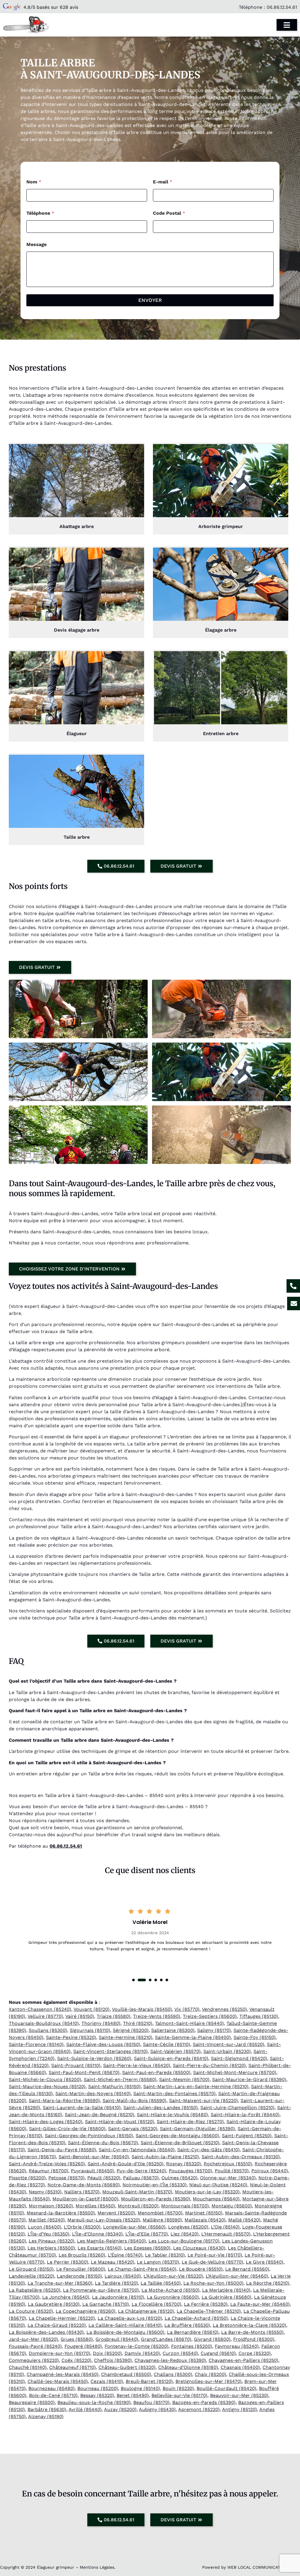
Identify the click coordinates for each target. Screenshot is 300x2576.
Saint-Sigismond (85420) (239, 2058)
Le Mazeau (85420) (112, 2262)
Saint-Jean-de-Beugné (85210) (99, 2115)
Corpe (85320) (255, 2353)
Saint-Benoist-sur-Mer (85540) (94, 2157)
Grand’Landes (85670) (166, 2339)
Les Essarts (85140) (100, 2248)
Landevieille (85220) (31, 2276)
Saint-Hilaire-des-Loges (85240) (46, 2122)
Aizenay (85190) (46, 2416)
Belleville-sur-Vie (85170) (179, 2395)
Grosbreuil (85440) (117, 2339)
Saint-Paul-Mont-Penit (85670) (84, 2072)
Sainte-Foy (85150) (255, 2037)
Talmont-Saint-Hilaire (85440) (189, 2023)
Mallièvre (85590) (162, 2220)
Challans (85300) (173, 2374)
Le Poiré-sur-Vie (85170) (215, 2255)
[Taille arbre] (76, 791)
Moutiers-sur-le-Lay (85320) (207, 2192)
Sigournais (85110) (90, 2030)
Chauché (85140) (28, 2367)
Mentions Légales (97, 2567)
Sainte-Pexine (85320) (71, 2037)
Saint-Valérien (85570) (175, 2051)
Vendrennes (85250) (224, 2009)
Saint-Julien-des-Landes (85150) (161, 2108)
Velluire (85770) (45, 2016)
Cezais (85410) (107, 2381)
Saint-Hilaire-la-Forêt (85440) (245, 2115)
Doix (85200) (107, 2353)
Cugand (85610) (218, 2353)
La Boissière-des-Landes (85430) (46, 2332)
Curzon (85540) (180, 2353)
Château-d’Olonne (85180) (188, 2367)
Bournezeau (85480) (52, 2388)
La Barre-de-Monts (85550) (252, 2332)
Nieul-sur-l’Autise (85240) (218, 2185)
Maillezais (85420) (205, 2220)
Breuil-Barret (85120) (149, 2381)
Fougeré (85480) (83, 2346)
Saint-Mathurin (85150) (114, 2086)
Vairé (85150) (80, 2016)
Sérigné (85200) (131, 2030)
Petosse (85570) (67, 2178)
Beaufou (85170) (151, 2402)
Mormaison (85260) (51, 2206)
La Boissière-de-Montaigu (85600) (125, 2332)
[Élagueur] (76, 688)
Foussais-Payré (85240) (35, 2346)
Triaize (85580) (114, 2016)
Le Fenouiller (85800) (81, 2269)
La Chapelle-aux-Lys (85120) (130, 2318)
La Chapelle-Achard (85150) (196, 2318)
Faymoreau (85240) (237, 2346)
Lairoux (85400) (123, 2276)
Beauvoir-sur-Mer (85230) (239, 2395)
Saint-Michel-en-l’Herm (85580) (120, 2079)
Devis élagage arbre (77, 630)
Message (36, 244)
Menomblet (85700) (160, 2213)
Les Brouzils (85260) (82, 2255)
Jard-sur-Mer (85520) (33, 2339)
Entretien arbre (221, 734)
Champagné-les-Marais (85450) (63, 2374)
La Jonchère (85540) (66, 2297)
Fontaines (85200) (192, 2346)
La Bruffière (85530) (187, 2325)
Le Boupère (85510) (201, 2269)
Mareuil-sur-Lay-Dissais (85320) (104, 2220)
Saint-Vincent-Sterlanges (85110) (110, 2051)
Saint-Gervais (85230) (133, 2129)
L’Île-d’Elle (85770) (147, 2234)
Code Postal (169, 213)
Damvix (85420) (142, 2353)
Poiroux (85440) (270, 2171)
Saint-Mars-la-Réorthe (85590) (64, 2100)
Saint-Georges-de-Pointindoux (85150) (89, 2136)
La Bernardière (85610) (193, 2332)
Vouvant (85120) (92, 2009)
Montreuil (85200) (138, 2206)
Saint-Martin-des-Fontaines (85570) (174, 2093)
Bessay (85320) (97, 2395)
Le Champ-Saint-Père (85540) (142, 2269)
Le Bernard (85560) (247, 2269)
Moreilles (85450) (95, 2206)
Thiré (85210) (138, 2023)
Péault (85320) (104, 2178)
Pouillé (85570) (232, 2171)
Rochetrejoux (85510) (228, 2164)
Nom (34, 182)
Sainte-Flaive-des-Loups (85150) (103, 2044)
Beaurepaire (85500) (32, 2402)
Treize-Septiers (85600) (210, 2016)
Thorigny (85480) (101, 2023)
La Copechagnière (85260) (86, 2311)
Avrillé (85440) (85, 2409)
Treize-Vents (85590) (157, 2016)
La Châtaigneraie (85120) (146, 2311)
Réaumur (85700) (48, 2171)
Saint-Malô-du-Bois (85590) (134, 2100)
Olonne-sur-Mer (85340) (228, 2178)
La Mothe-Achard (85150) (171, 2290)
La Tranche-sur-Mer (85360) (60, 2283)
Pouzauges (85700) (190, 2171)
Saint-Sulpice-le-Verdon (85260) (94, 2058)
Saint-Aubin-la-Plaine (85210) (165, 2157)
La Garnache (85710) (106, 2304)
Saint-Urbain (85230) (227, 2051)
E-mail (163, 182)
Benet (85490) (133, 2395)
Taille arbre (77, 837)
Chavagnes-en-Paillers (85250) (243, 2360)
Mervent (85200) (116, 2213)
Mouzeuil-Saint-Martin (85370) (137, 2192)
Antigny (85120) (240, 2409)
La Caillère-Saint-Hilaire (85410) (125, 2325)
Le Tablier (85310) (165, 2255)
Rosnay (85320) (184, 2164)
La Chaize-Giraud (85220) (57, 2325)
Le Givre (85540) (265, 2262)
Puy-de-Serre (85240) (141, 2171)
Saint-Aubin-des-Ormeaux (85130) (241, 2157)
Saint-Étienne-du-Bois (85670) (103, 2143)
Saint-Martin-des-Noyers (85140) (93, 2093)
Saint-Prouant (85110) (76, 2065)
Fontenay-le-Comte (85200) (137, 2346)
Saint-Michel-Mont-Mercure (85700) (235, 2072)
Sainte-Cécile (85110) (167, 2044)
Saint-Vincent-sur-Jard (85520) (229, 2044)
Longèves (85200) (188, 2227)
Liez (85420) (185, 2234)
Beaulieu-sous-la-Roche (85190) (94, 2402)
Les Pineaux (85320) (52, 2241)
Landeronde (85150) (79, 2276)
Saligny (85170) (214, 2030)
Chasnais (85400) (240, 2367)
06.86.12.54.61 (282, 7)
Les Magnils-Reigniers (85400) (111, 2241)
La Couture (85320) (31, 2311)
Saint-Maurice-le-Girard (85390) (249, 2079)
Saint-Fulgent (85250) (247, 2136)
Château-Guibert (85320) (127, 2367)
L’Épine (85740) (125, 2255)
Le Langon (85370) (158, 2262)
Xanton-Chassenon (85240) (40, 2009)
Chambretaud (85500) (126, 2374)
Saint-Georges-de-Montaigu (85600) (177, 2136)
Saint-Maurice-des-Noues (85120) (47, 2086)
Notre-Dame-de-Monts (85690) (84, 2185)
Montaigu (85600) (232, 2206)
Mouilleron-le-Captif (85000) (85, 2199)
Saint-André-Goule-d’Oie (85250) (126, 2164)
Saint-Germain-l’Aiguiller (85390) (197, 2129)
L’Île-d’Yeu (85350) (48, 2234)
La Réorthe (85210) (268, 2283)
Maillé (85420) (244, 2220)
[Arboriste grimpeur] (221, 481)
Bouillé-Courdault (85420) (226, 2388)
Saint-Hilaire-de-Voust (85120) (120, 2122)
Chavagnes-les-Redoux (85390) (170, 2360)
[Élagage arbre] (221, 584)
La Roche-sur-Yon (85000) (213, 2283)
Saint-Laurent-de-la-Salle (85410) (82, 2108)
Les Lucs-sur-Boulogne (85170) (184, 2241)
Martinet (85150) (204, 2213)
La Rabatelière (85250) (35, 2290)
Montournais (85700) (185, 2206)
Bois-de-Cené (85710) (53, 2395)
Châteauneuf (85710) (73, 2367)
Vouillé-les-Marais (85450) (142, 2009)
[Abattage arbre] (76, 481)
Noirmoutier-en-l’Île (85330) (155, 2185)
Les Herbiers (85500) (51, 2248)
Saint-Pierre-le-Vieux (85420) (137, 2065)
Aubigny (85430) (157, 2409)
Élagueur (77, 734)
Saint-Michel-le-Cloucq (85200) (45, 2079)
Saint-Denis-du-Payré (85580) (62, 2150)
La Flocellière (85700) (156, 2304)
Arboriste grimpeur (221, 526)
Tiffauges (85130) (259, 2016)
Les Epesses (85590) (147, 2248)
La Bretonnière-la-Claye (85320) (249, 2325)
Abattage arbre (77, 526)
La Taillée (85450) (161, 2283)
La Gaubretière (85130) (54, 2304)
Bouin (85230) (178, 2388)
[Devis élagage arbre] (76, 584)
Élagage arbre (221, 630)
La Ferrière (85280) (206, 2304)
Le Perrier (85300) (68, 2262)
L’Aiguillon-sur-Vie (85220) (173, 2276)
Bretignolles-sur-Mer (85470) (209, 2381)
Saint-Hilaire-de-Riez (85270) (190, 2122)
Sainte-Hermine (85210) (126, 2037)
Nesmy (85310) (45, 2192)
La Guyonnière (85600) (173, 2297)
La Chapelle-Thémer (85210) (209, 2311)
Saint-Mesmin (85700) (184, 2079)
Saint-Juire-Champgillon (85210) (237, 2108)
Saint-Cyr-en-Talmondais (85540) (137, 2150)
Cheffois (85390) (113, 2360)
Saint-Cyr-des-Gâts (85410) (208, 2150)
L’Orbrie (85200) (82, 2227)
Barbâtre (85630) (47, 2409)
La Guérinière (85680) (226, 2297)
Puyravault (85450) (92, 2171)
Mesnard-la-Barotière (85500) (61, 2213)
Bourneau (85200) (98, 2388)
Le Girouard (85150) (31, 2269)
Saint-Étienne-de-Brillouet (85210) (180, 2143)
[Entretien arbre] (221, 688)
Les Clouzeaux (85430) (199, 2248)
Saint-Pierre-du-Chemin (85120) (209, 2065)
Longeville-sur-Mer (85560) (134, 2227)
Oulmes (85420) (179, 2178)
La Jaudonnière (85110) (118, 2297)
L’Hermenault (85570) (226, 2234)
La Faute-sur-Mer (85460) (260, 2304)
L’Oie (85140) (225, 2227)
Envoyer (150, 300)
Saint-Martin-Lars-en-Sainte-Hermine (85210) (196, 2086)
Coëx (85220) (76, 2360)
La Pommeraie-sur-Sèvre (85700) (101, 2290)
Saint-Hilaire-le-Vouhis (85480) (172, 2115)
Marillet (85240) (47, 2220)
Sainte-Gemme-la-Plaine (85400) (193, 2037)
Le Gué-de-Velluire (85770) (212, 2262)
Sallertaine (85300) (173, 2030)
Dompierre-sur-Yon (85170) (59, 2353)
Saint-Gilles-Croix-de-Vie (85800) (67, 2129)
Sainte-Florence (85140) (36, 2044)
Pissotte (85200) (27, 2178)
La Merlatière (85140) (226, 2290)
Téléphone (40, 213)
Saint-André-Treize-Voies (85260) (47, 2164)
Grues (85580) (77, 2339)
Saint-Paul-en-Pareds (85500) (156, 2072)
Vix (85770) (187, 2009)
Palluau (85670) (141, 2178)
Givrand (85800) (212, 2339)
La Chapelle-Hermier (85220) (62, 2318)
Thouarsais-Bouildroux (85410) (44, 2023)
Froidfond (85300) (254, 2339)
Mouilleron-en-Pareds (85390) (156, 2199)
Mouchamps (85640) (216, 2199)
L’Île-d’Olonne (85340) (97, 2234)
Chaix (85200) (210, 2374)
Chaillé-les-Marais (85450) (58, 2381)
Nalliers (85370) (82, 2192)
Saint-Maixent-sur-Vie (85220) (203, 2100)
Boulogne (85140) (140, 2388)
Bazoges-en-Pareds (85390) (204, 2402)
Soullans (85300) (48, 2030)
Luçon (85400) (45, 2227)
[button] (133, 1980)
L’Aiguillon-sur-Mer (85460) (237, 2276)
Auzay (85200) (120, 2409)
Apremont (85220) (199, 2409)
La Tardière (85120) (116, 2283)
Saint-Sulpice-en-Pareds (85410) (171, 2058)
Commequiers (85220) (34, 2360)
